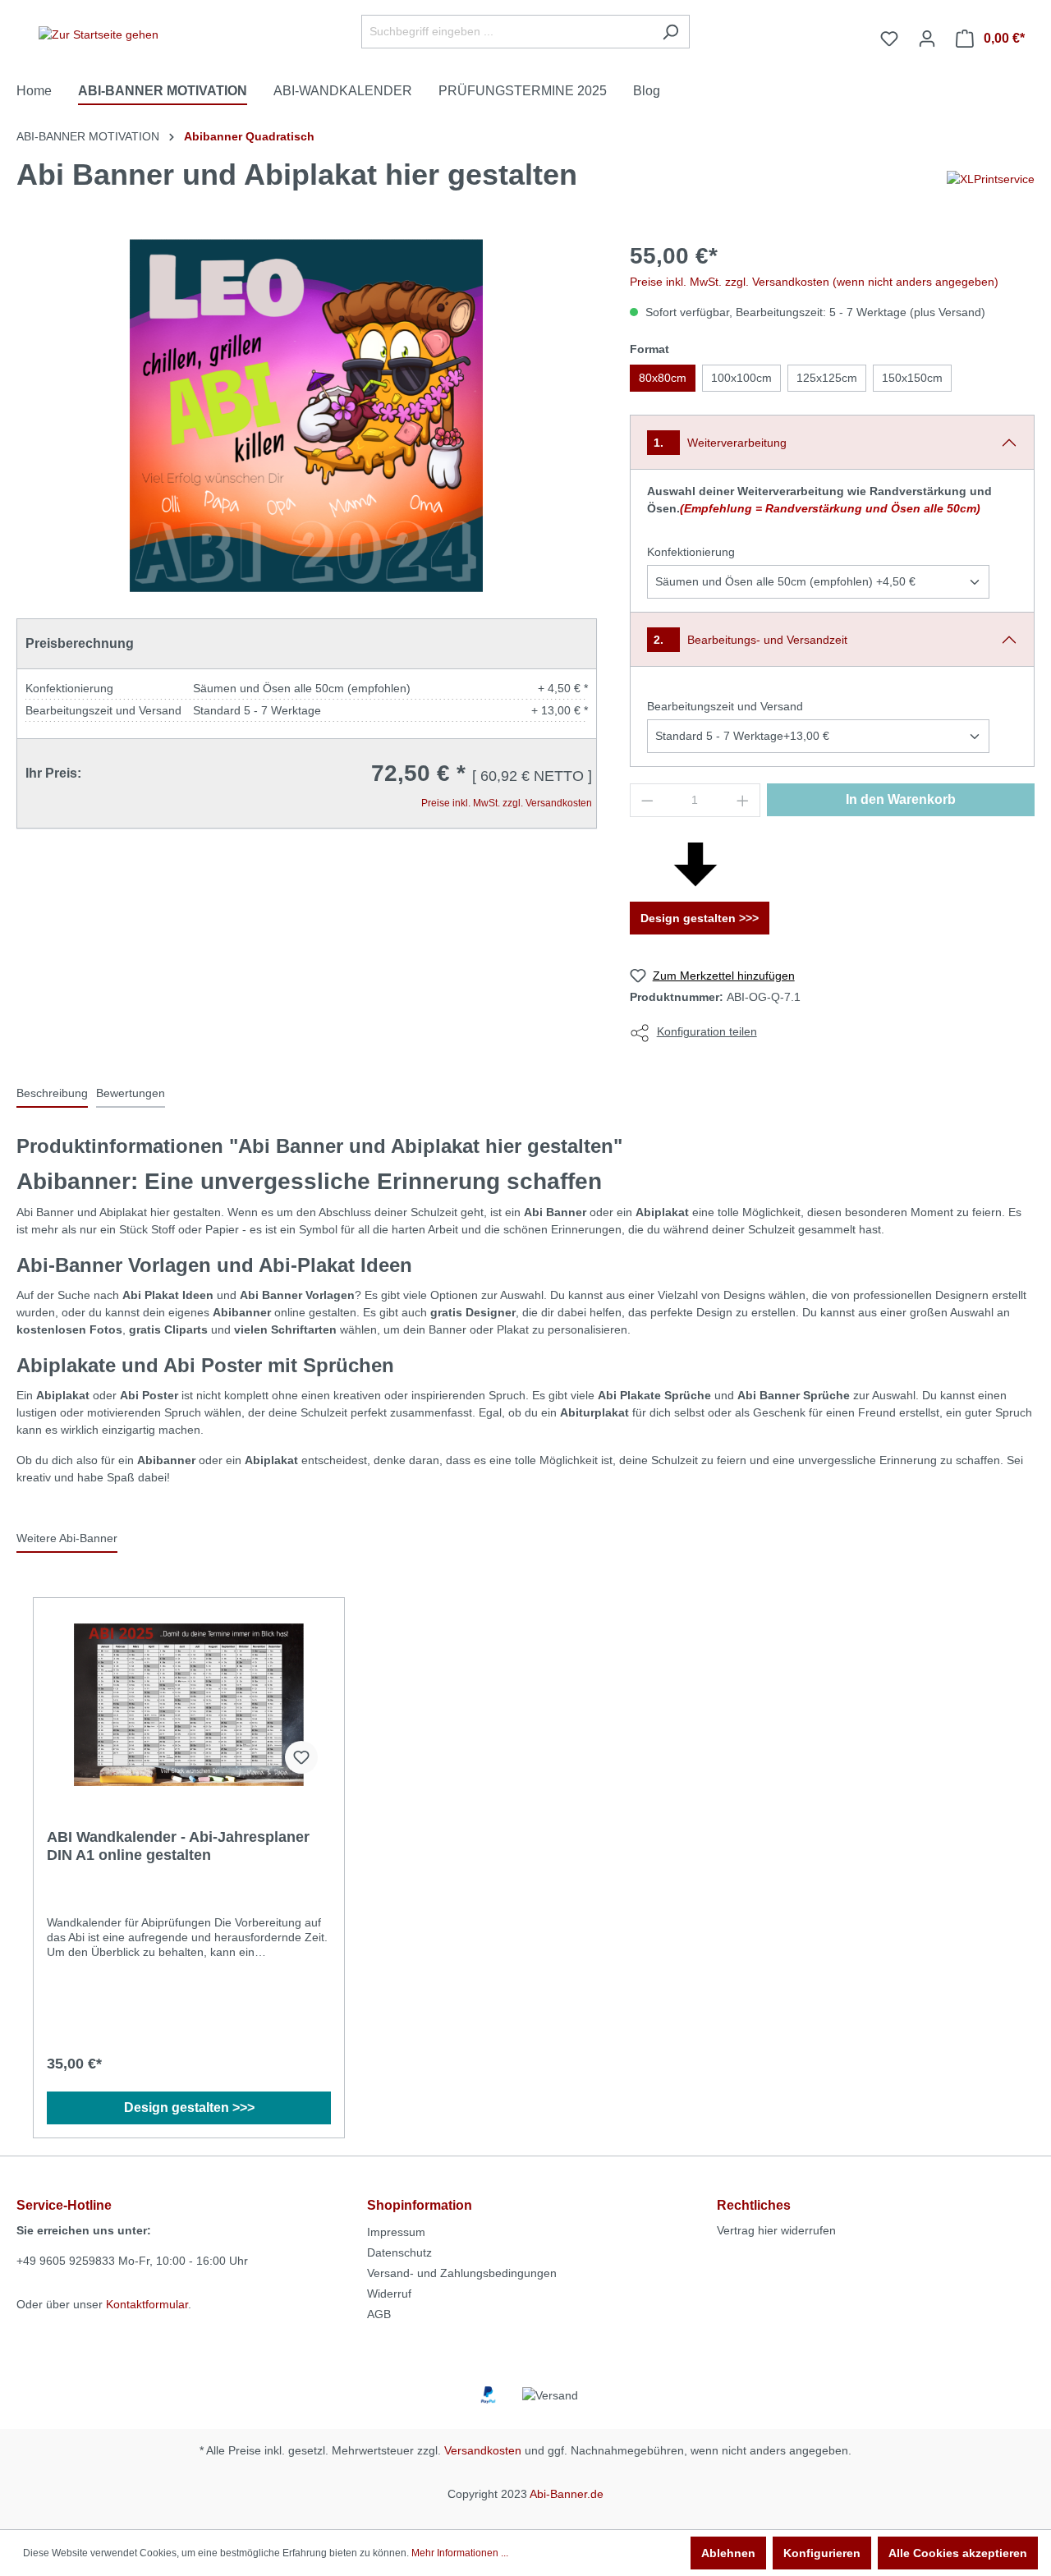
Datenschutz (399, 2252)
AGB (379, 2314)
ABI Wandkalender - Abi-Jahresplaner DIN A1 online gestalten (178, 1846)
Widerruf (389, 2294)
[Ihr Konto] (927, 39)
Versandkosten (483, 2450)
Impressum (396, 2232)
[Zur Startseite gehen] (99, 35)
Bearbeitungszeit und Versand (725, 706)
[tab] (52, 1094)
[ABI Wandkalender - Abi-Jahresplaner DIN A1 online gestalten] (189, 1705)
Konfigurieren (822, 2553)
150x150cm (912, 378)
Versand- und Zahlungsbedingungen (462, 2273)
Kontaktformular (147, 2304)
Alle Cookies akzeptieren (958, 2553)
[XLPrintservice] (991, 178)
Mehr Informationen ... (460, 2553)
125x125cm (827, 378)
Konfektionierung (691, 552)
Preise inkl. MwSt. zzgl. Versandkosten (507, 803)
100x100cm (741, 378)
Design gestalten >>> (700, 918)
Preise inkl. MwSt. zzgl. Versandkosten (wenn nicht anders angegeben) (814, 282)
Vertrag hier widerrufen (776, 2230)
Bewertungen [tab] (131, 1093)
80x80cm (663, 378)
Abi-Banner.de (567, 2494)
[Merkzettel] (889, 39)
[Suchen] (670, 32)
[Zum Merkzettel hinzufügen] (301, 1757)
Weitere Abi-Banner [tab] (67, 1538)
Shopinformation (420, 2205)
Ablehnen (728, 2553)
